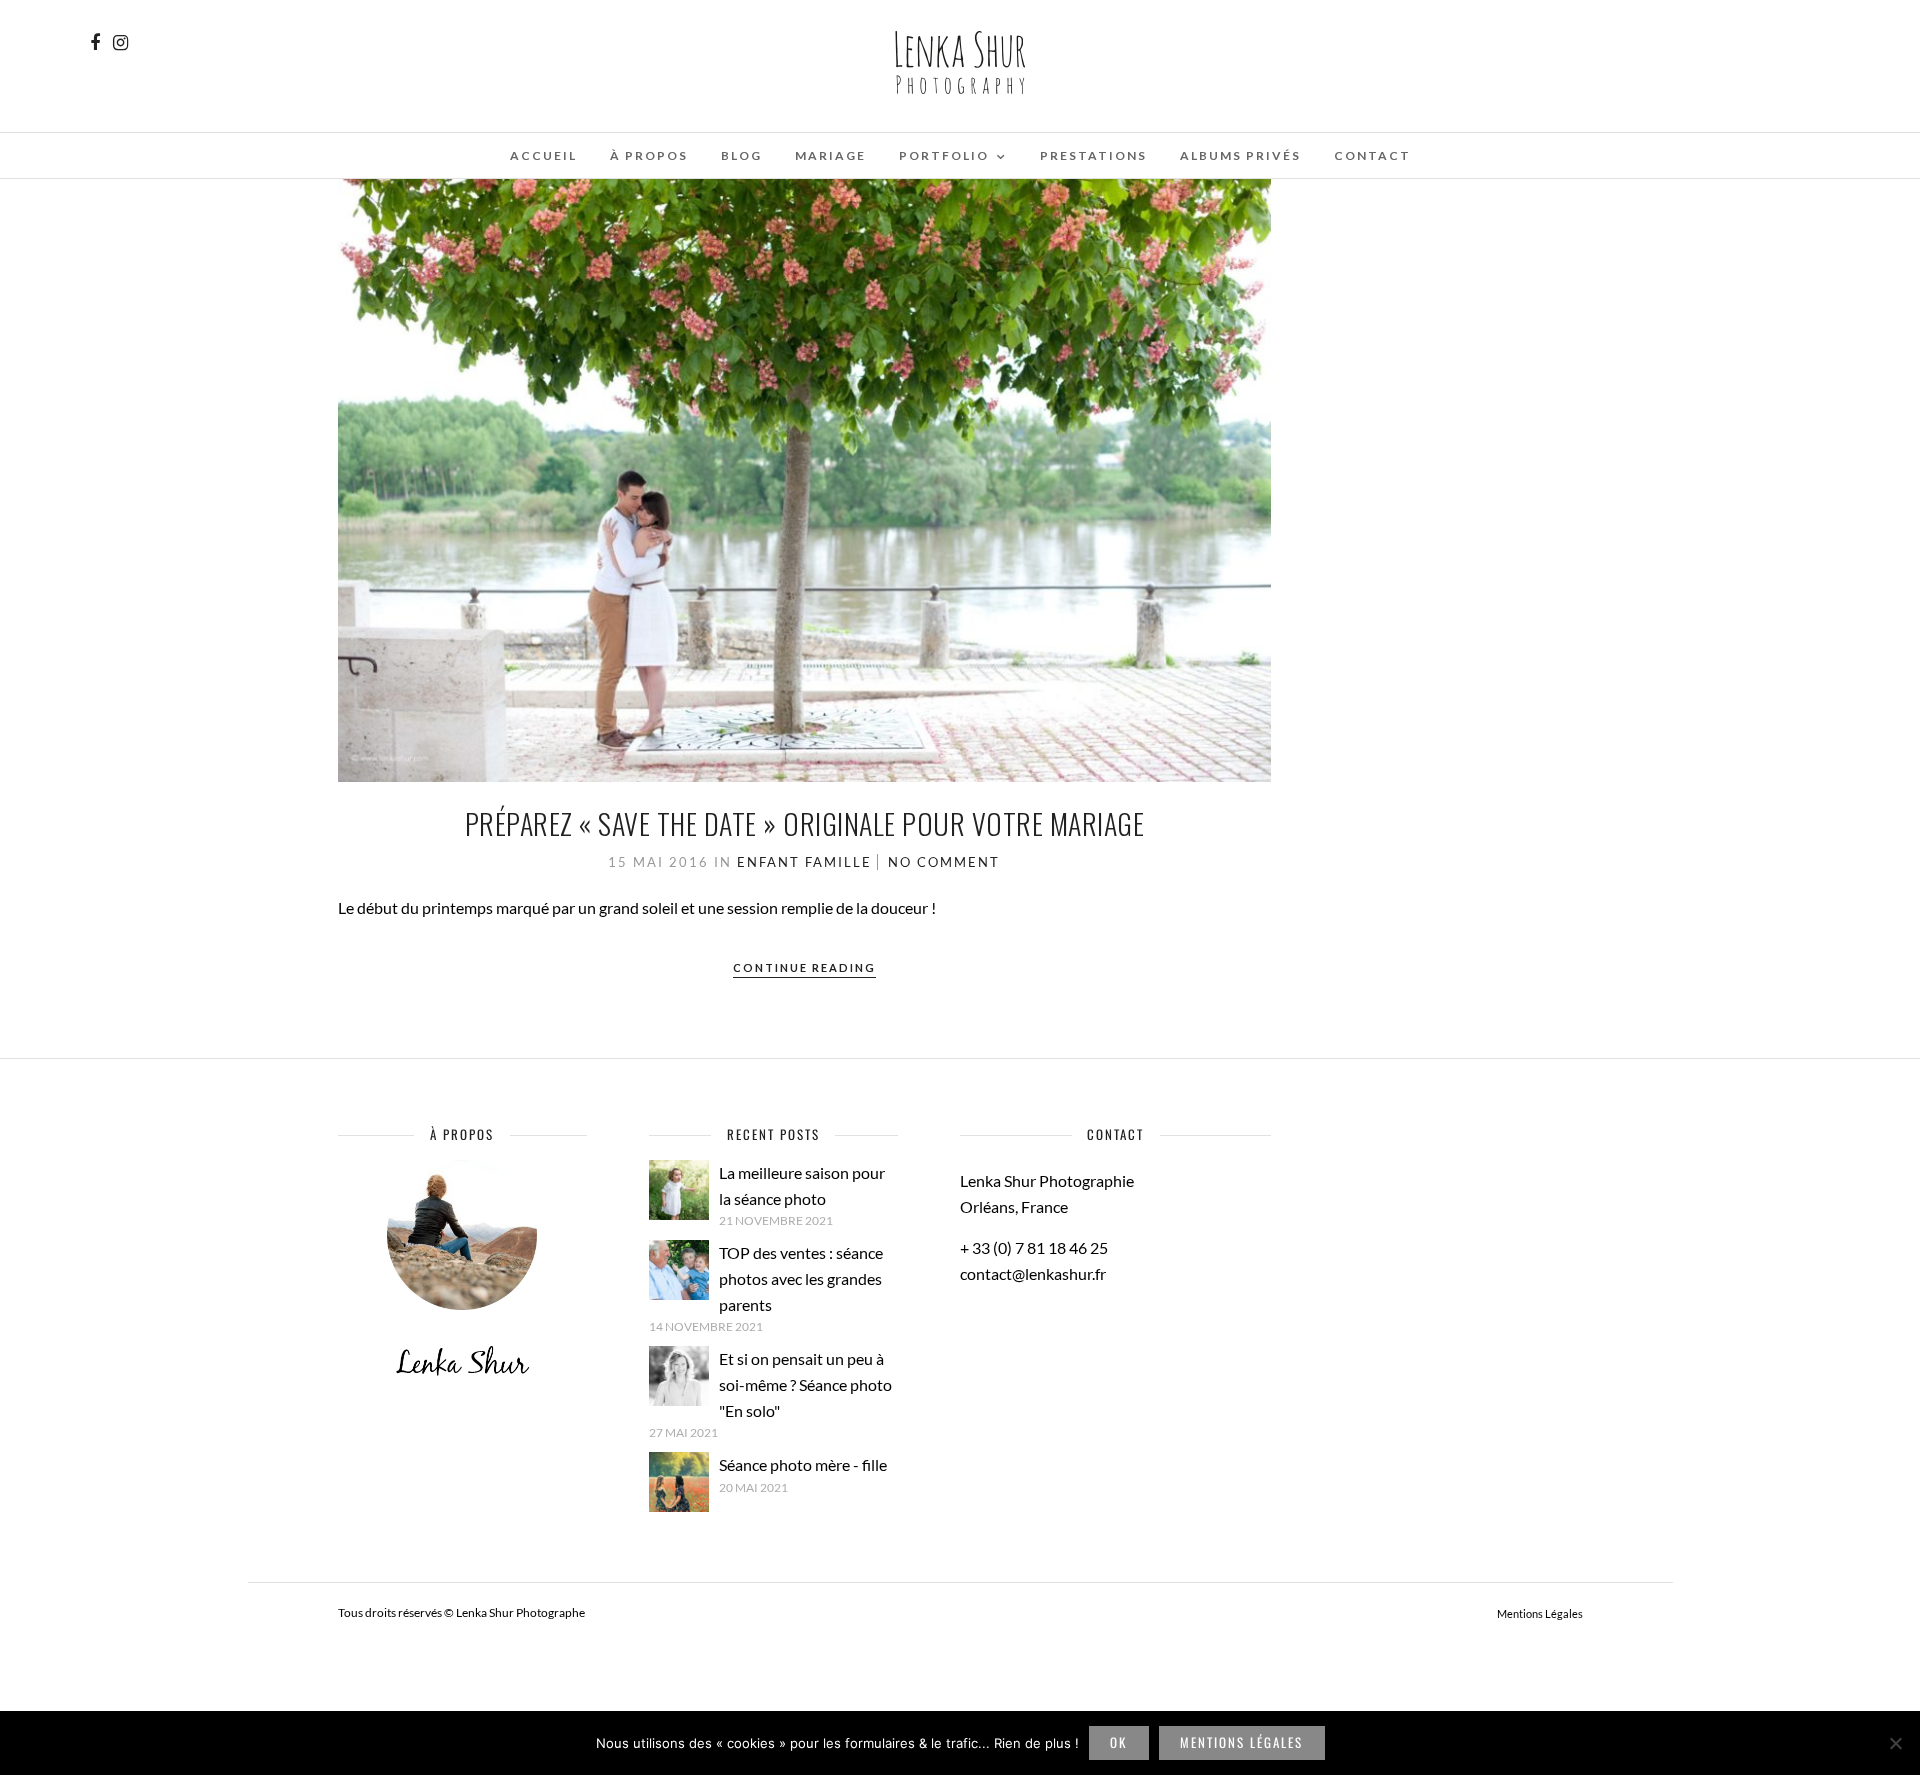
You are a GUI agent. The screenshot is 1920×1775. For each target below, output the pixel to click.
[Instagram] (120, 43)
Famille (838, 862)
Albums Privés (1240, 155)
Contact (1372, 155)
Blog (741, 155)
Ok (1118, 1742)
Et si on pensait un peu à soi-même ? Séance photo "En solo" (805, 1384)
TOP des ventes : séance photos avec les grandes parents (801, 1278)
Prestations (1093, 155)
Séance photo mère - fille (803, 1464)
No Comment (944, 862)
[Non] (1895, 1743)
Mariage (830, 155)
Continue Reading (804, 967)
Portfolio (944, 155)
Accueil (543, 155)
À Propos (649, 155)
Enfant (768, 862)
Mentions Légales (1540, 1613)
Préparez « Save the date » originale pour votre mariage (805, 823)
